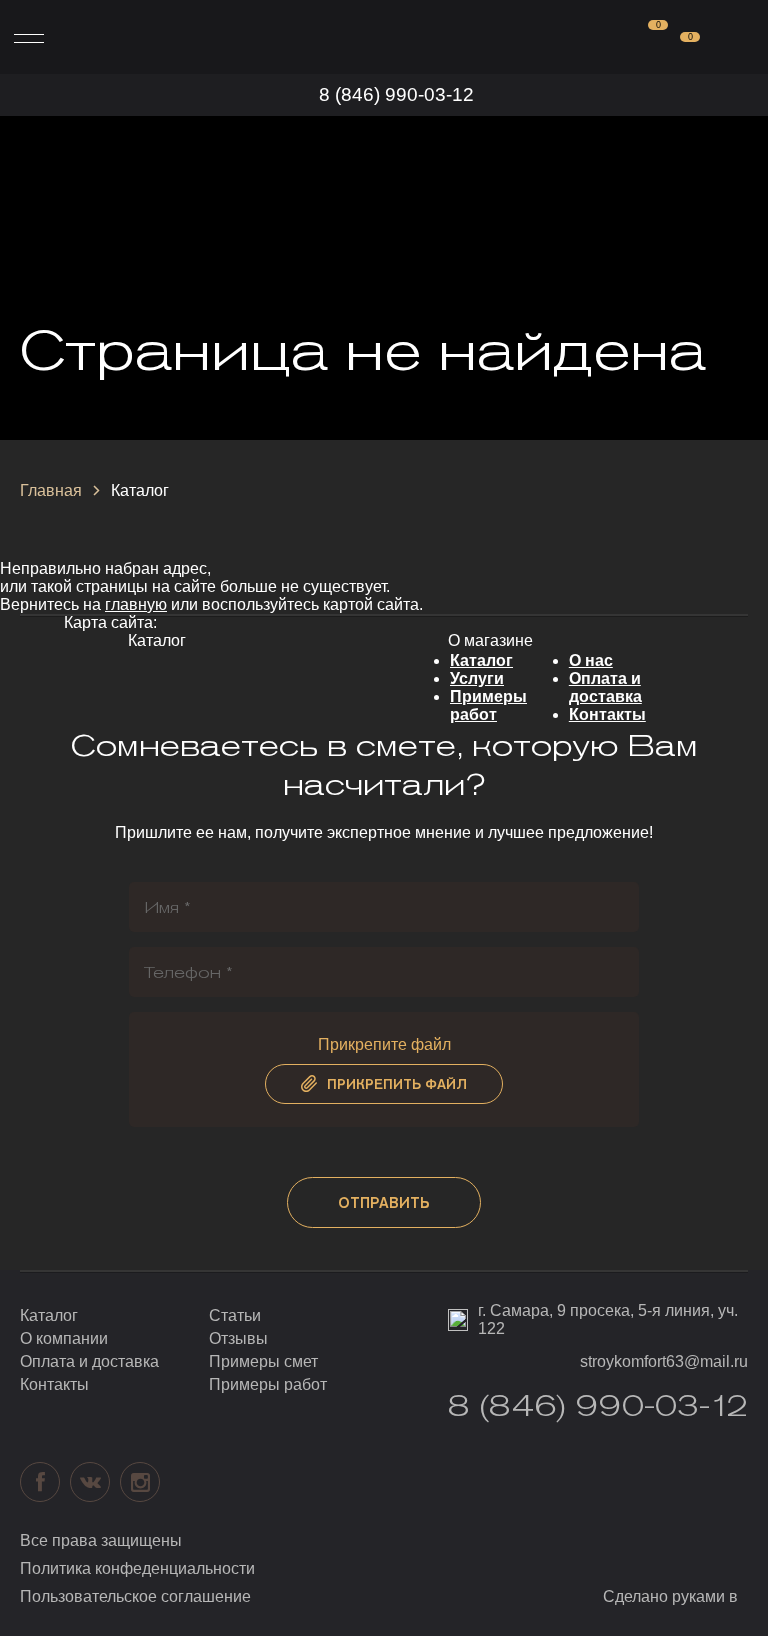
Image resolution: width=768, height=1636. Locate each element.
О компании (64, 1338)
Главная (51, 490)
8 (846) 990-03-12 (396, 94)
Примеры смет (263, 1361)
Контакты (607, 714)
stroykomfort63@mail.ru (664, 1361)
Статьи (235, 1315)
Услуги (477, 678)
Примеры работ (488, 705)
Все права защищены (101, 1540)
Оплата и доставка (605, 687)
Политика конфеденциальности (137, 1568)
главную (136, 604)
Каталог (481, 660)
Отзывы (238, 1338)
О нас (591, 660)
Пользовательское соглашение (135, 1596)
